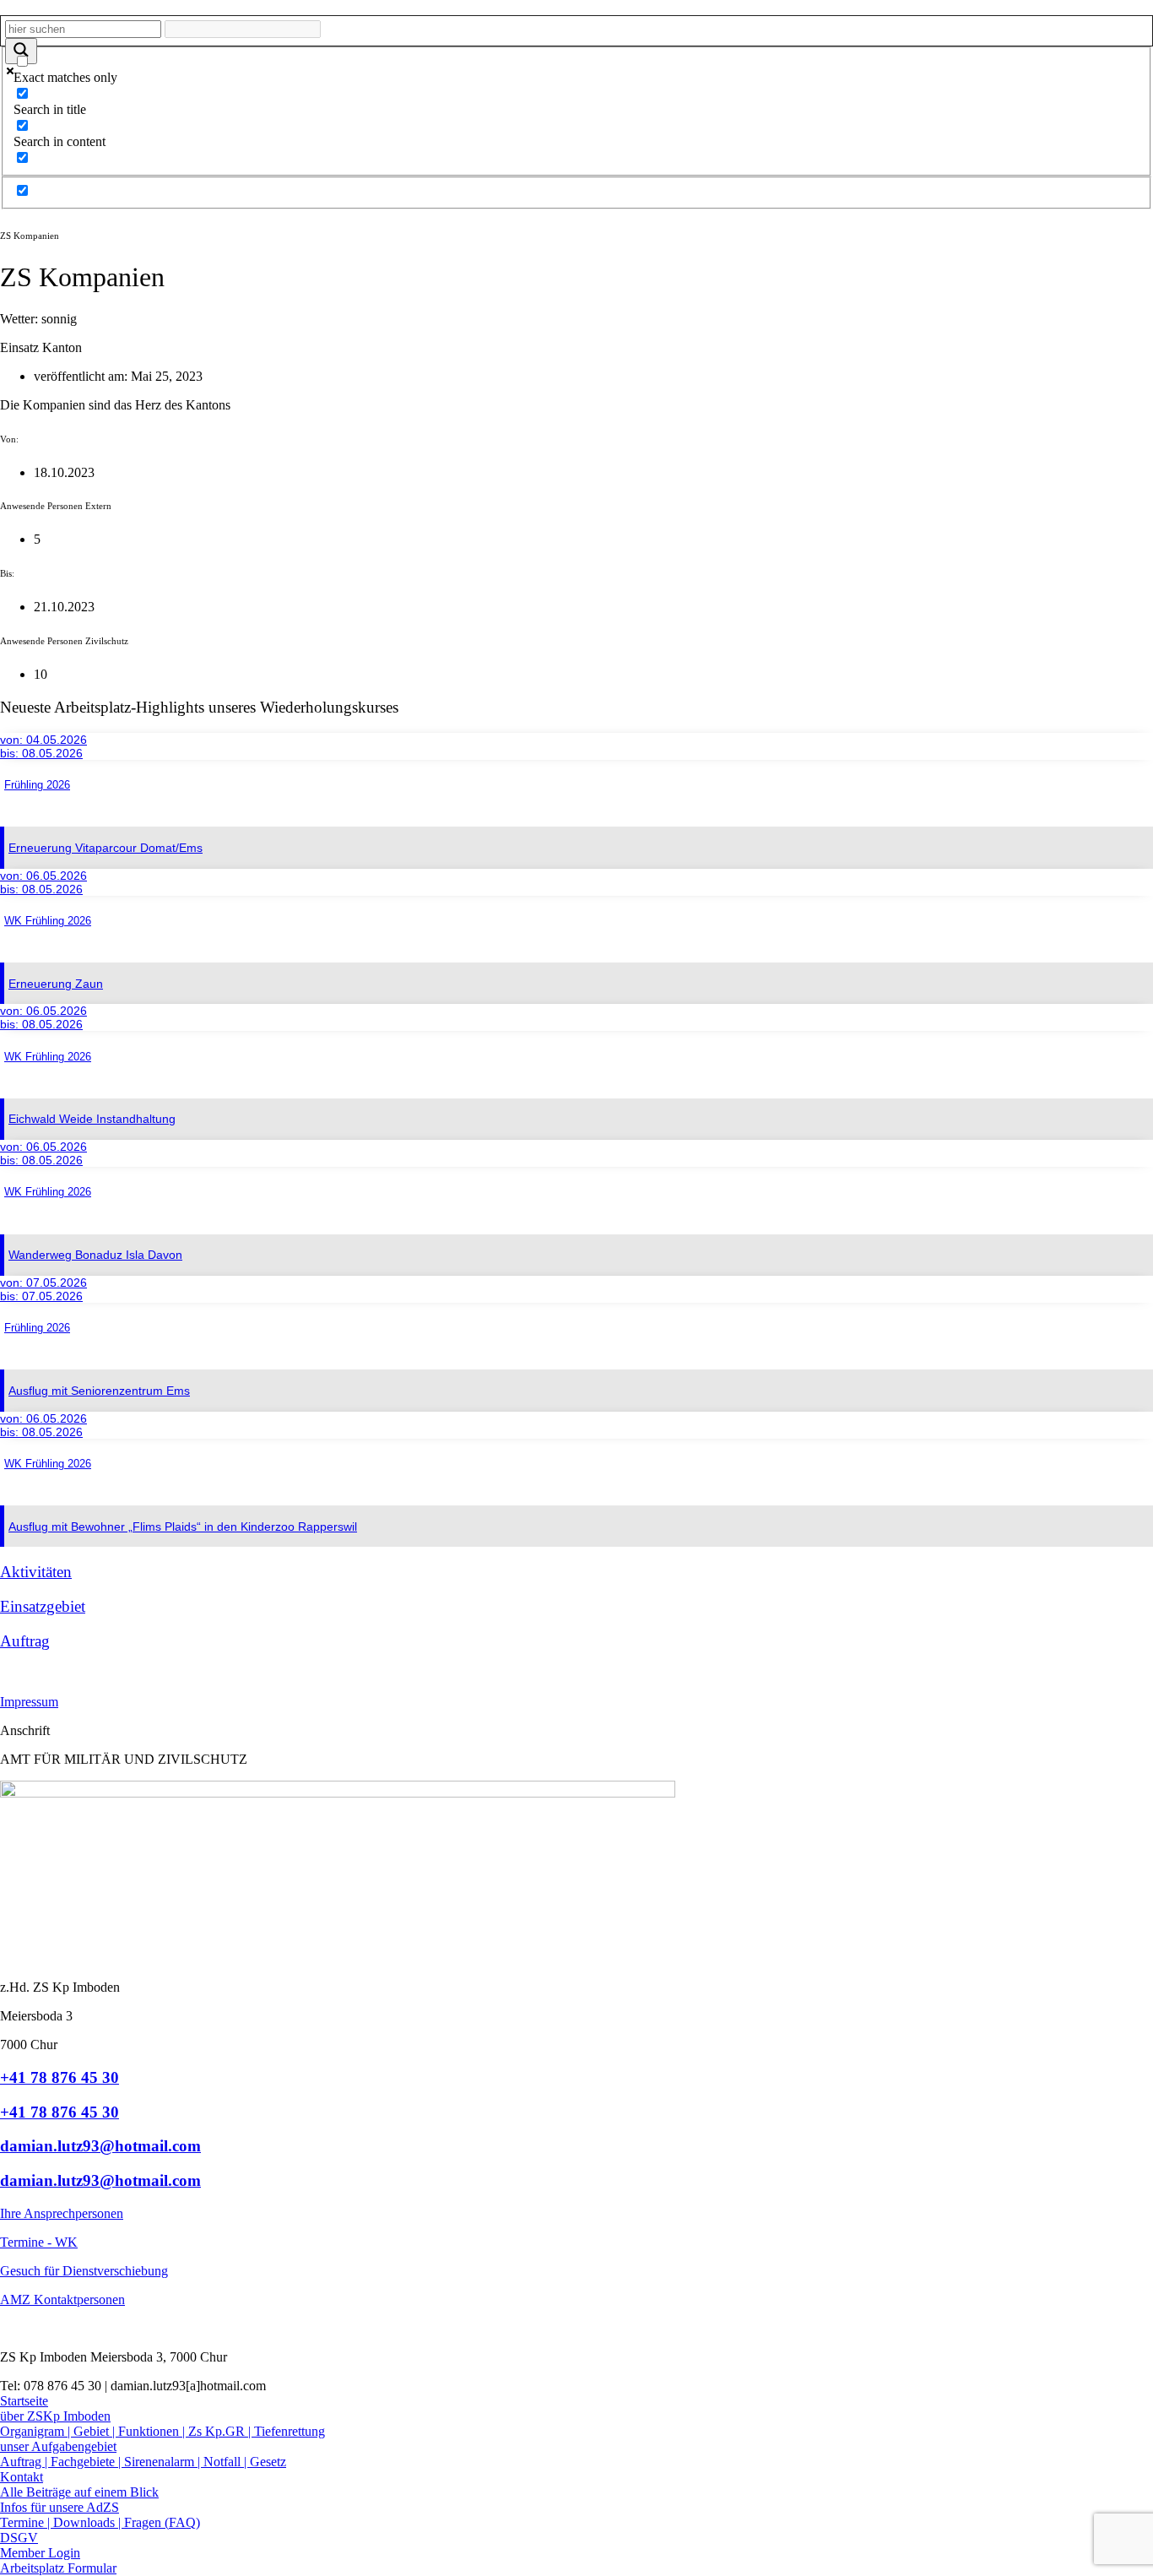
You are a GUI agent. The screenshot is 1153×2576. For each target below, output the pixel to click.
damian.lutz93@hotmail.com (100, 2146)
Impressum (29, 1702)
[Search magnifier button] (21, 51)
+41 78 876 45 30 (60, 2077)
